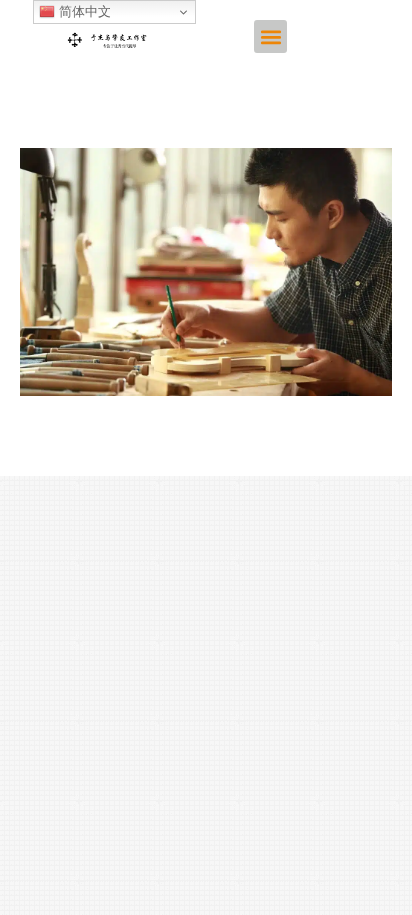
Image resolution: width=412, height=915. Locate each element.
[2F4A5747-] (206, 272)
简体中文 (83, 11)
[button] (270, 36)
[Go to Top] (382, 885)
